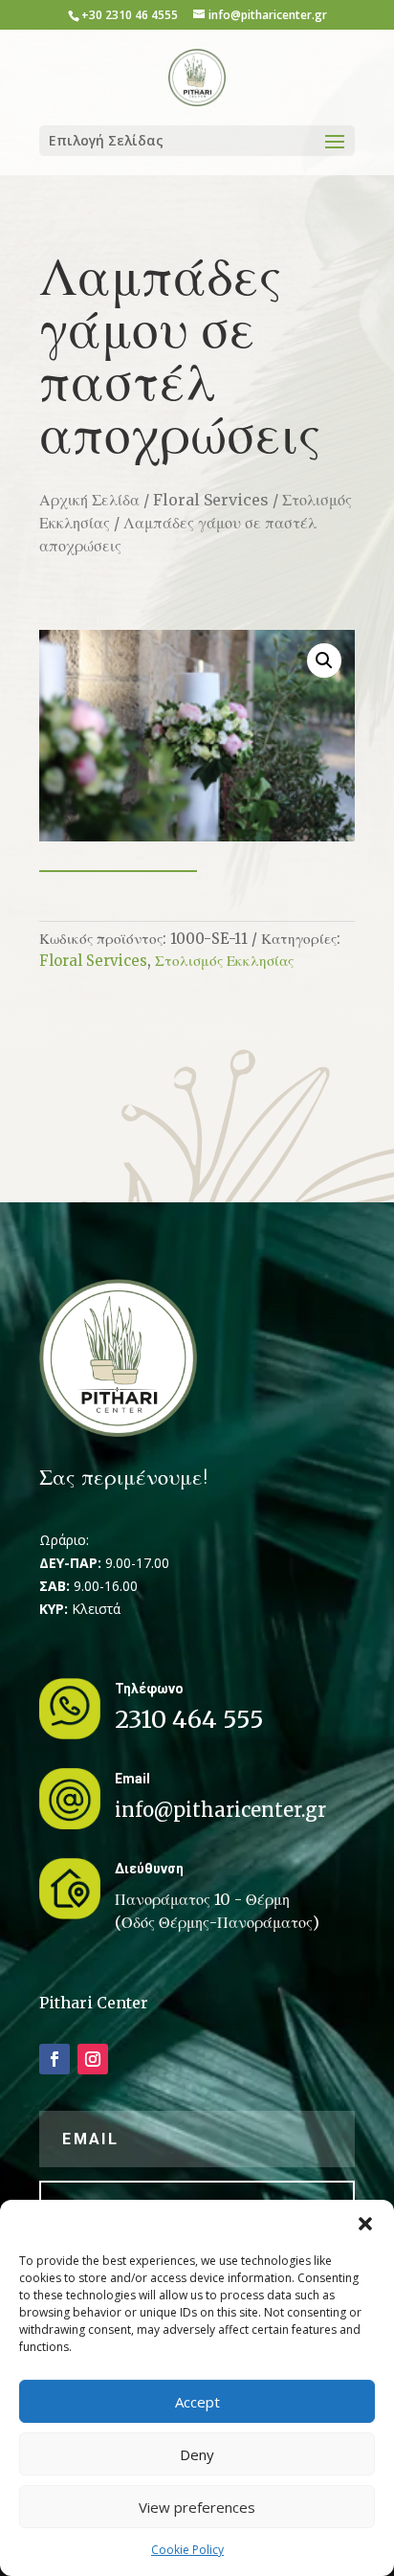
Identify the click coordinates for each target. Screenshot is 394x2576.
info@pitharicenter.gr (220, 1810)
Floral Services (211, 500)
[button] (365, 2224)
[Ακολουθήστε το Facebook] (55, 2059)
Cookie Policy (187, 2550)
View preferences (197, 2507)
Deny (197, 2454)
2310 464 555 (189, 1719)
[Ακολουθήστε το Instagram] (93, 2059)
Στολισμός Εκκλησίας (224, 961)
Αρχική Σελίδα (89, 500)
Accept (197, 2402)
